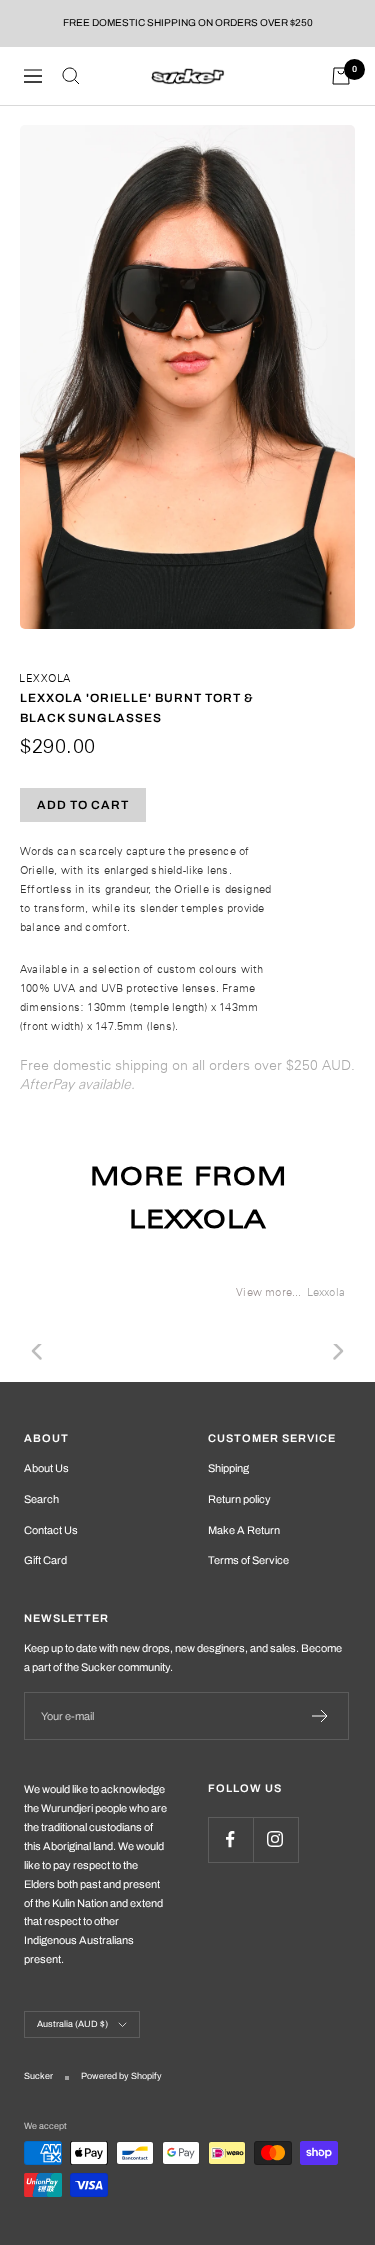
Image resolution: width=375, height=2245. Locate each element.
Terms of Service (248, 1560)
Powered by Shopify (121, 2076)
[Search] (71, 76)
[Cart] (341, 76)
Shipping (228, 1468)
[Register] (320, 1716)
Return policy (239, 1499)
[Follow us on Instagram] (275, 1839)
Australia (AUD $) (72, 2024)
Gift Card (45, 1560)
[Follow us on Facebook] (230, 1839)
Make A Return (244, 1530)
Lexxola (45, 678)
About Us (46, 1468)
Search (41, 1499)
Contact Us (51, 1530)
